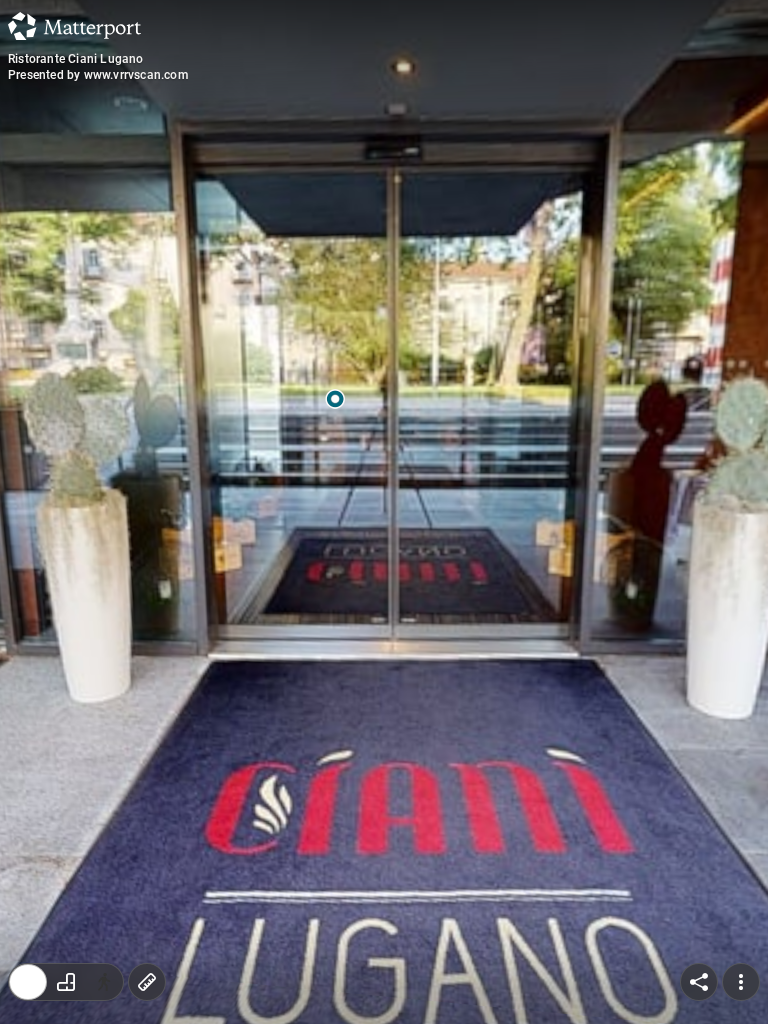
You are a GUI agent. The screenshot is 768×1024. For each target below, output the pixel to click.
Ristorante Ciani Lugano (76, 59)
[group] (66, 982)
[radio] (28, 982)
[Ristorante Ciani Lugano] (384, 512)
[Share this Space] (699, 982)
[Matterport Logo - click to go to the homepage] (74, 26)
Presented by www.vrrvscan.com (98, 75)
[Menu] (741, 982)
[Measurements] (147, 982)
